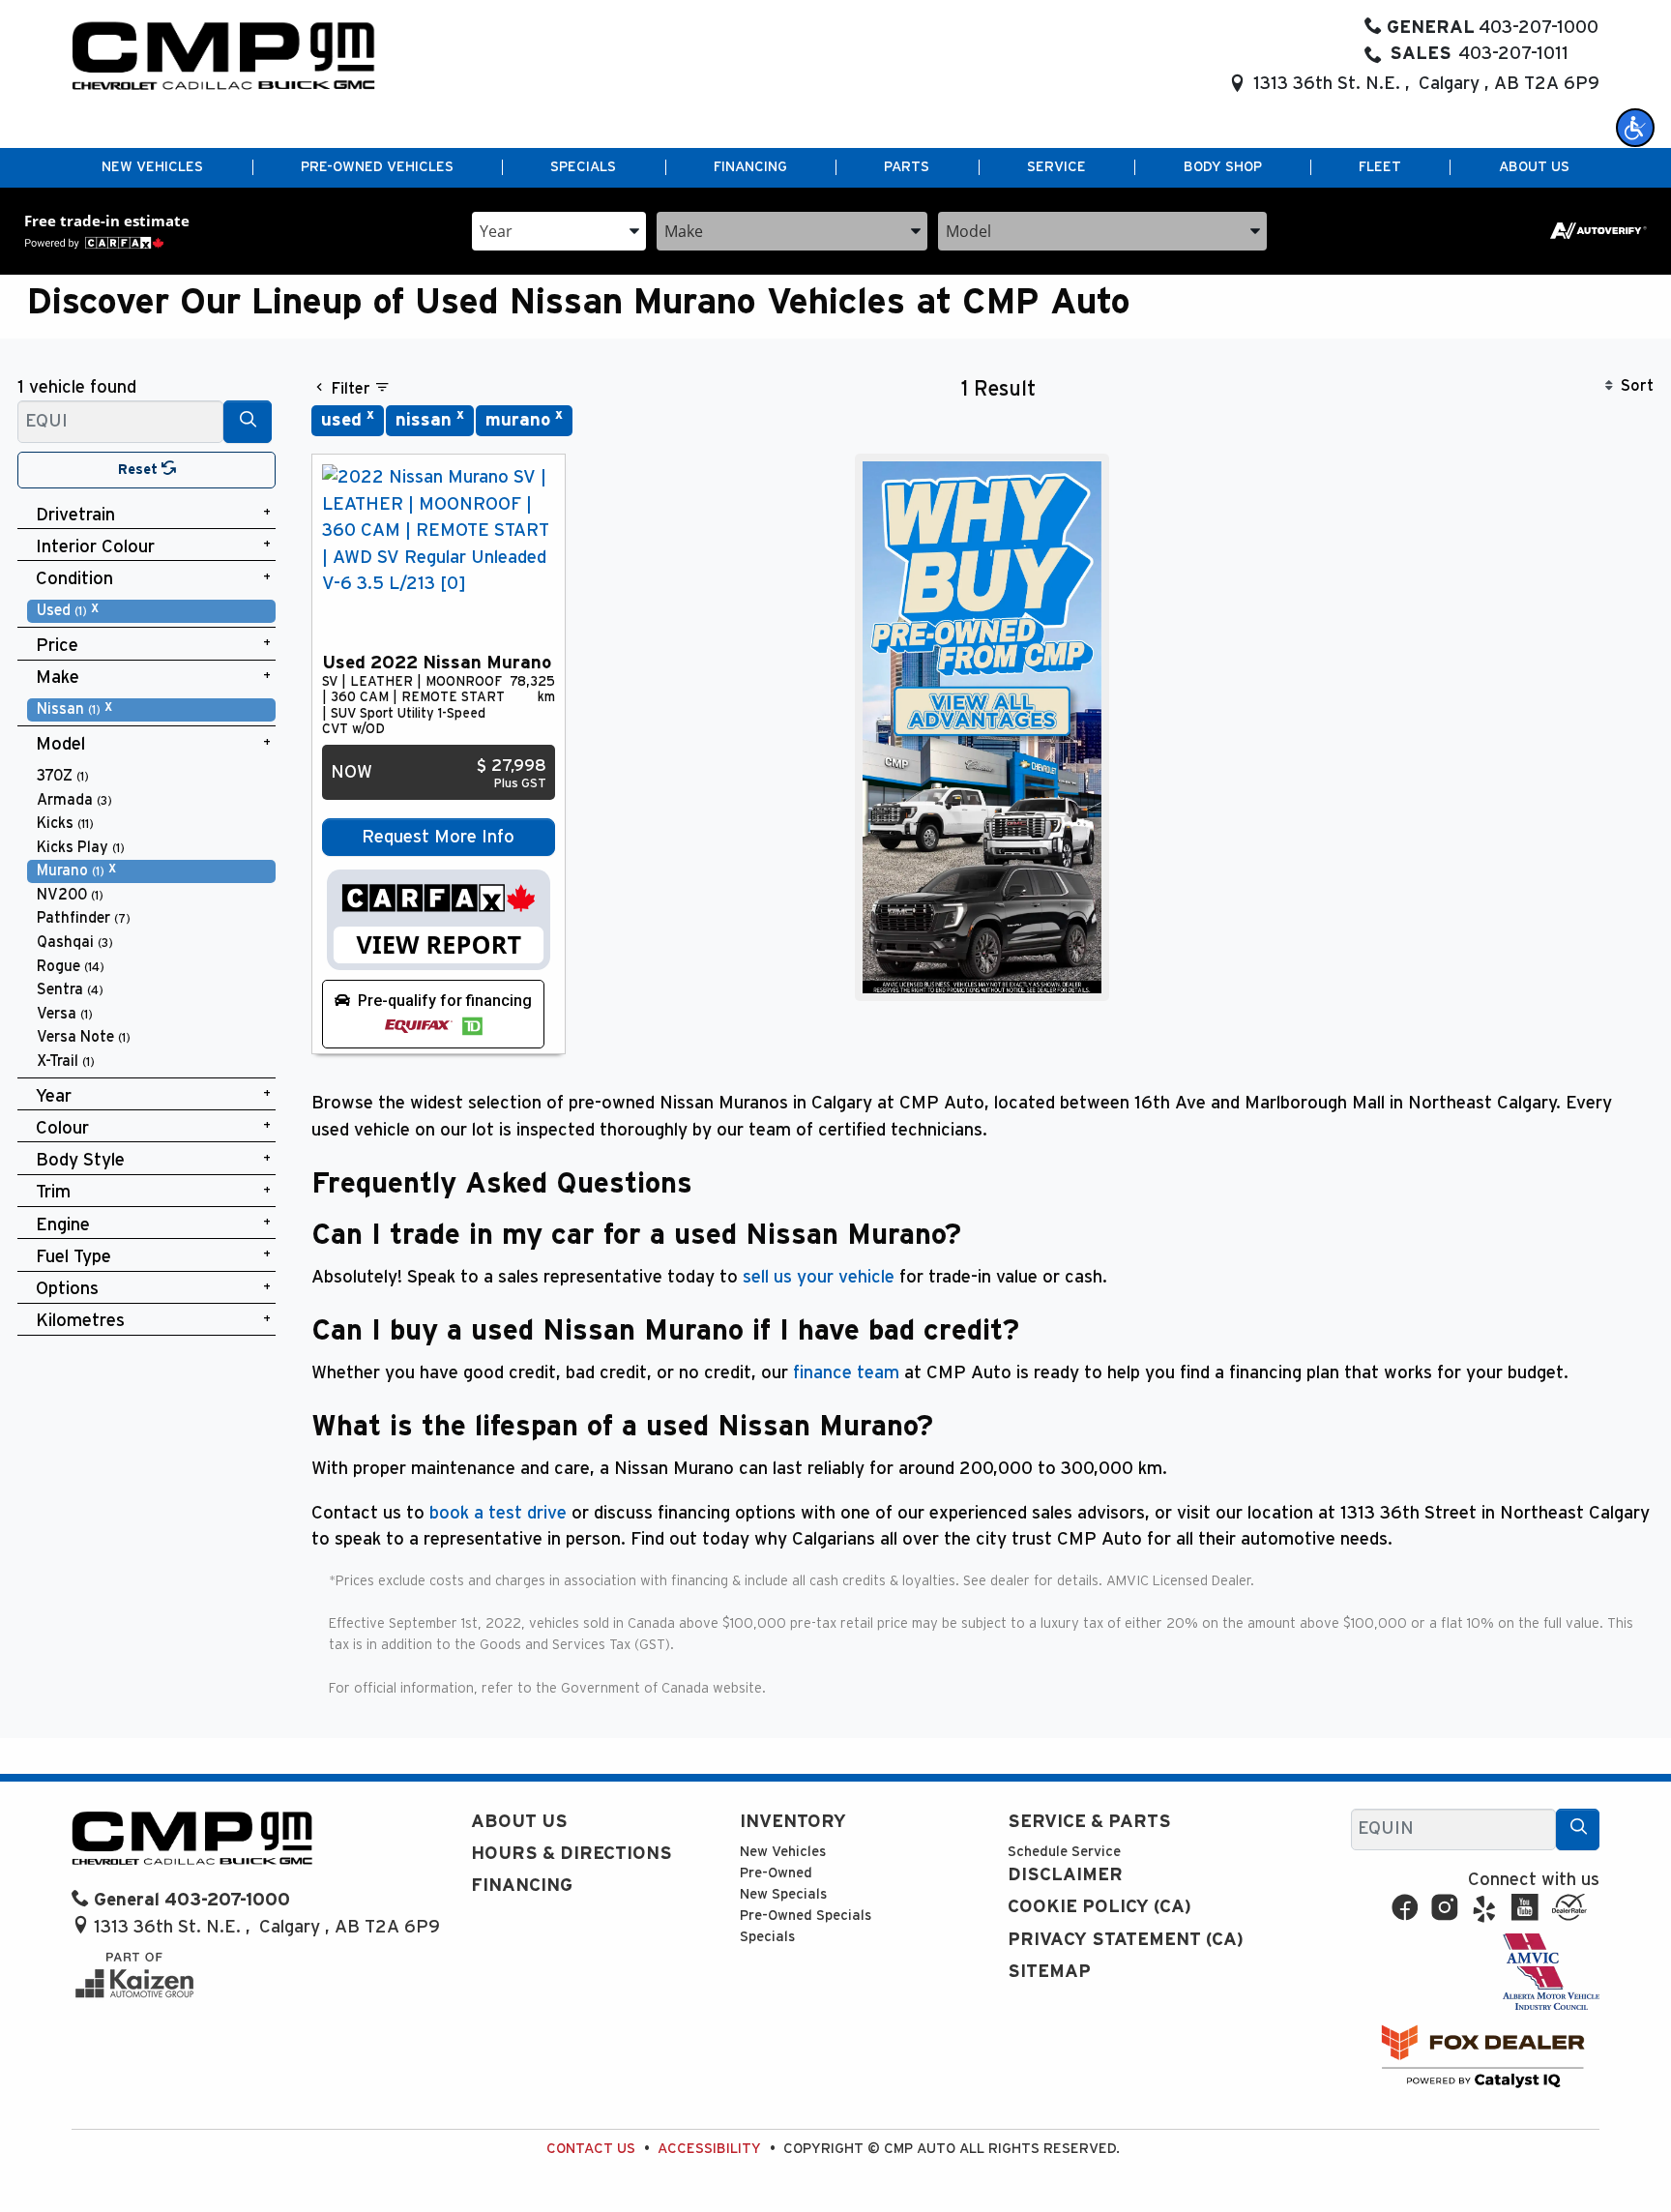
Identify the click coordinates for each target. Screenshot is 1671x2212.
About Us (519, 1822)
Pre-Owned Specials (806, 1916)
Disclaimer (1065, 1875)
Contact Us (591, 2149)
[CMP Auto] (224, 56)
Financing (522, 1886)
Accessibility (709, 2149)
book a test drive (498, 1513)
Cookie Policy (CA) (1099, 1907)
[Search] (248, 421)
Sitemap (1049, 1972)
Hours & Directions (572, 1854)
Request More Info (438, 837)
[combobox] (559, 230)
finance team (846, 1373)
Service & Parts (1089, 1822)
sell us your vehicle (819, 1277)
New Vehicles (783, 1852)
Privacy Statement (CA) (1126, 1940)
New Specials (783, 1894)
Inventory (793, 1822)
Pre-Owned (776, 1873)
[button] (1635, 128)
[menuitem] (152, 611)
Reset (140, 470)
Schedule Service (1064, 1852)
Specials (767, 1937)
